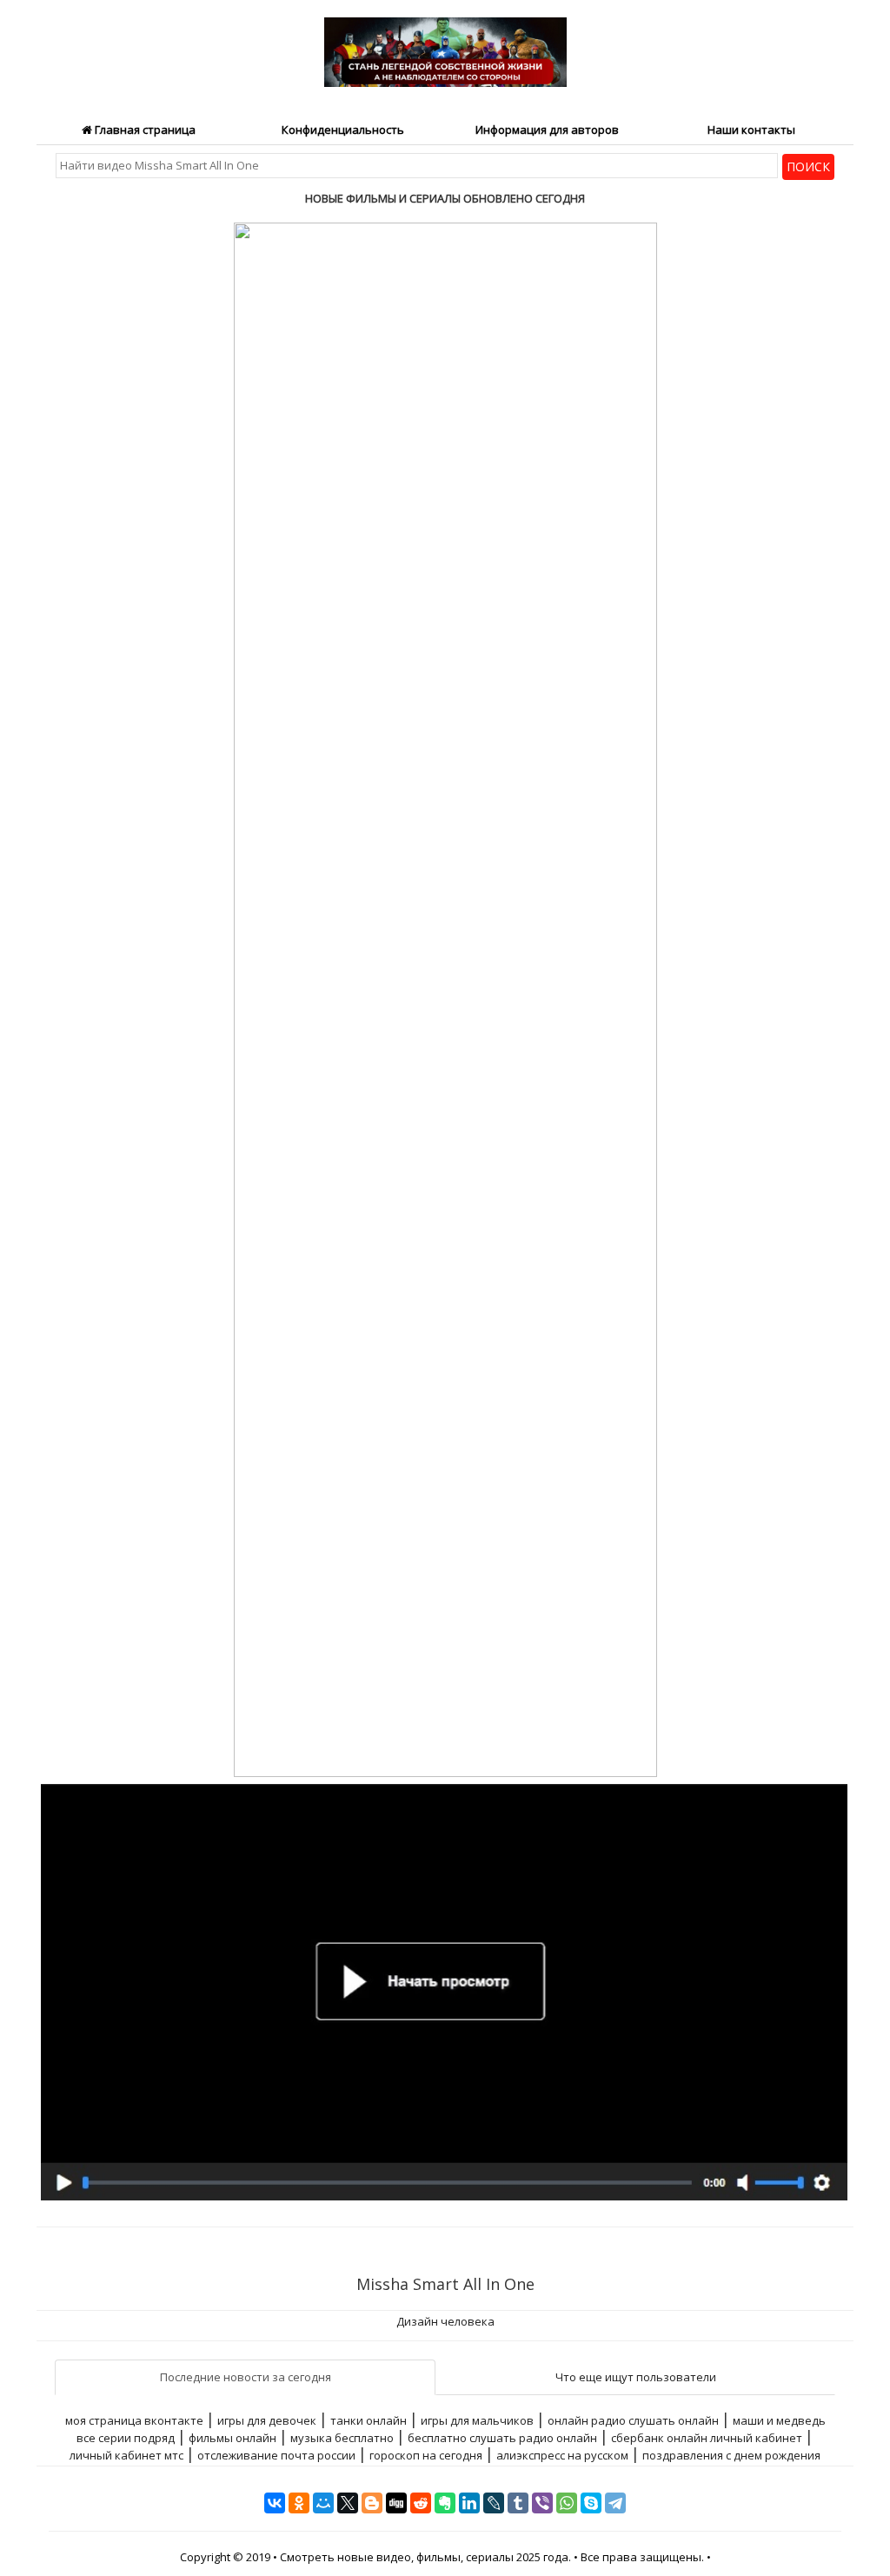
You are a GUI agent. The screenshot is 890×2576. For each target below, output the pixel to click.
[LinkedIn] (469, 2503)
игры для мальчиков (477, 2420)
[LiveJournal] (494, 2503)
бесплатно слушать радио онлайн (502, 2438)
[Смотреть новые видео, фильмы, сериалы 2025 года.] (445, 42)
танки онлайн (369, 2420)
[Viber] (542, 2503)
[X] (348, 2503)
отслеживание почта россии (276, 2455)
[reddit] (421, 2503)
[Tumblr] (518, 2503)
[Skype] (591, 2503)
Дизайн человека (445, 2321)
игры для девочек (267, 2420)
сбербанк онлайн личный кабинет (707, 2438)
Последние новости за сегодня (246, 2377)
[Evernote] (445, 2503)
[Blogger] (372, 2503)
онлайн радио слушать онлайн (633, 2420)
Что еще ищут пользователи (636, 2377)
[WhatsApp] (567, 2503)
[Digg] (396, 2503)
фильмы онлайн (232, 2438)
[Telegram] (615, 2503)
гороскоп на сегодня (426, 2455)
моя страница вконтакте (134, 2420)
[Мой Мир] (323, 2503)
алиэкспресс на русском (562, 2455)
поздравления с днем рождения (731, 2455)
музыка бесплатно (342, 2438)
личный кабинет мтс (126, 2455)
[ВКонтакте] (275, 2503)
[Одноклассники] (299, 2503)
